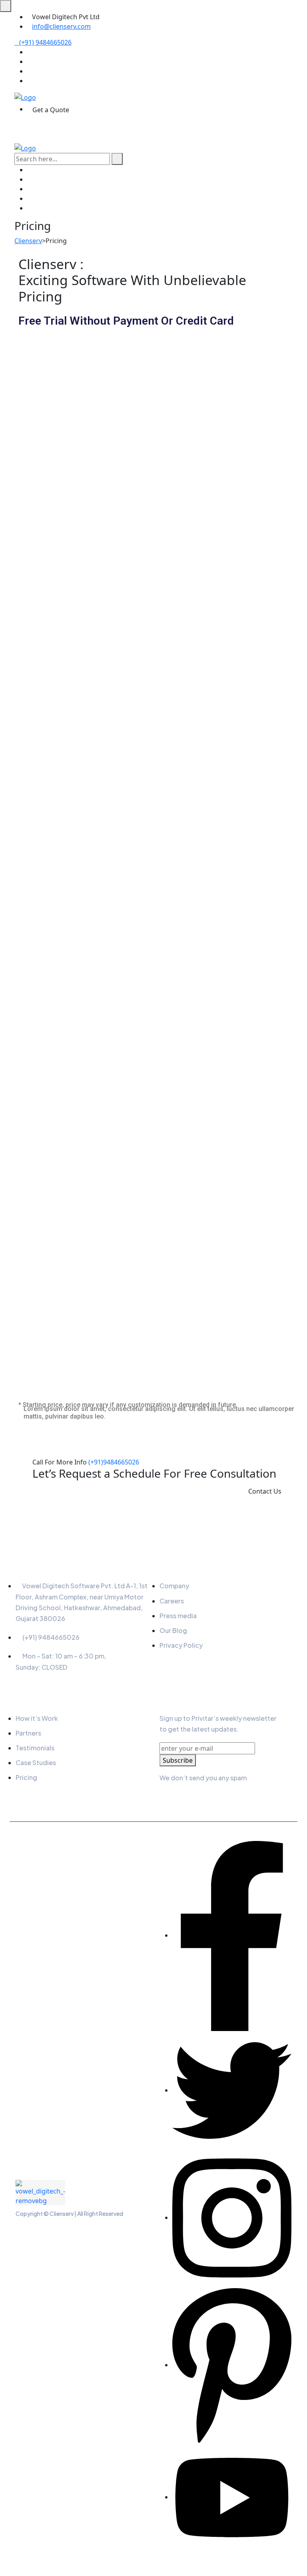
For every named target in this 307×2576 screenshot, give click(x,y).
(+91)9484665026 (114, 1462)
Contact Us (265, 1491)
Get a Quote (51, 110)
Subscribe (178, 1760)
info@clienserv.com (61, 26)
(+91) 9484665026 (45, 42)
